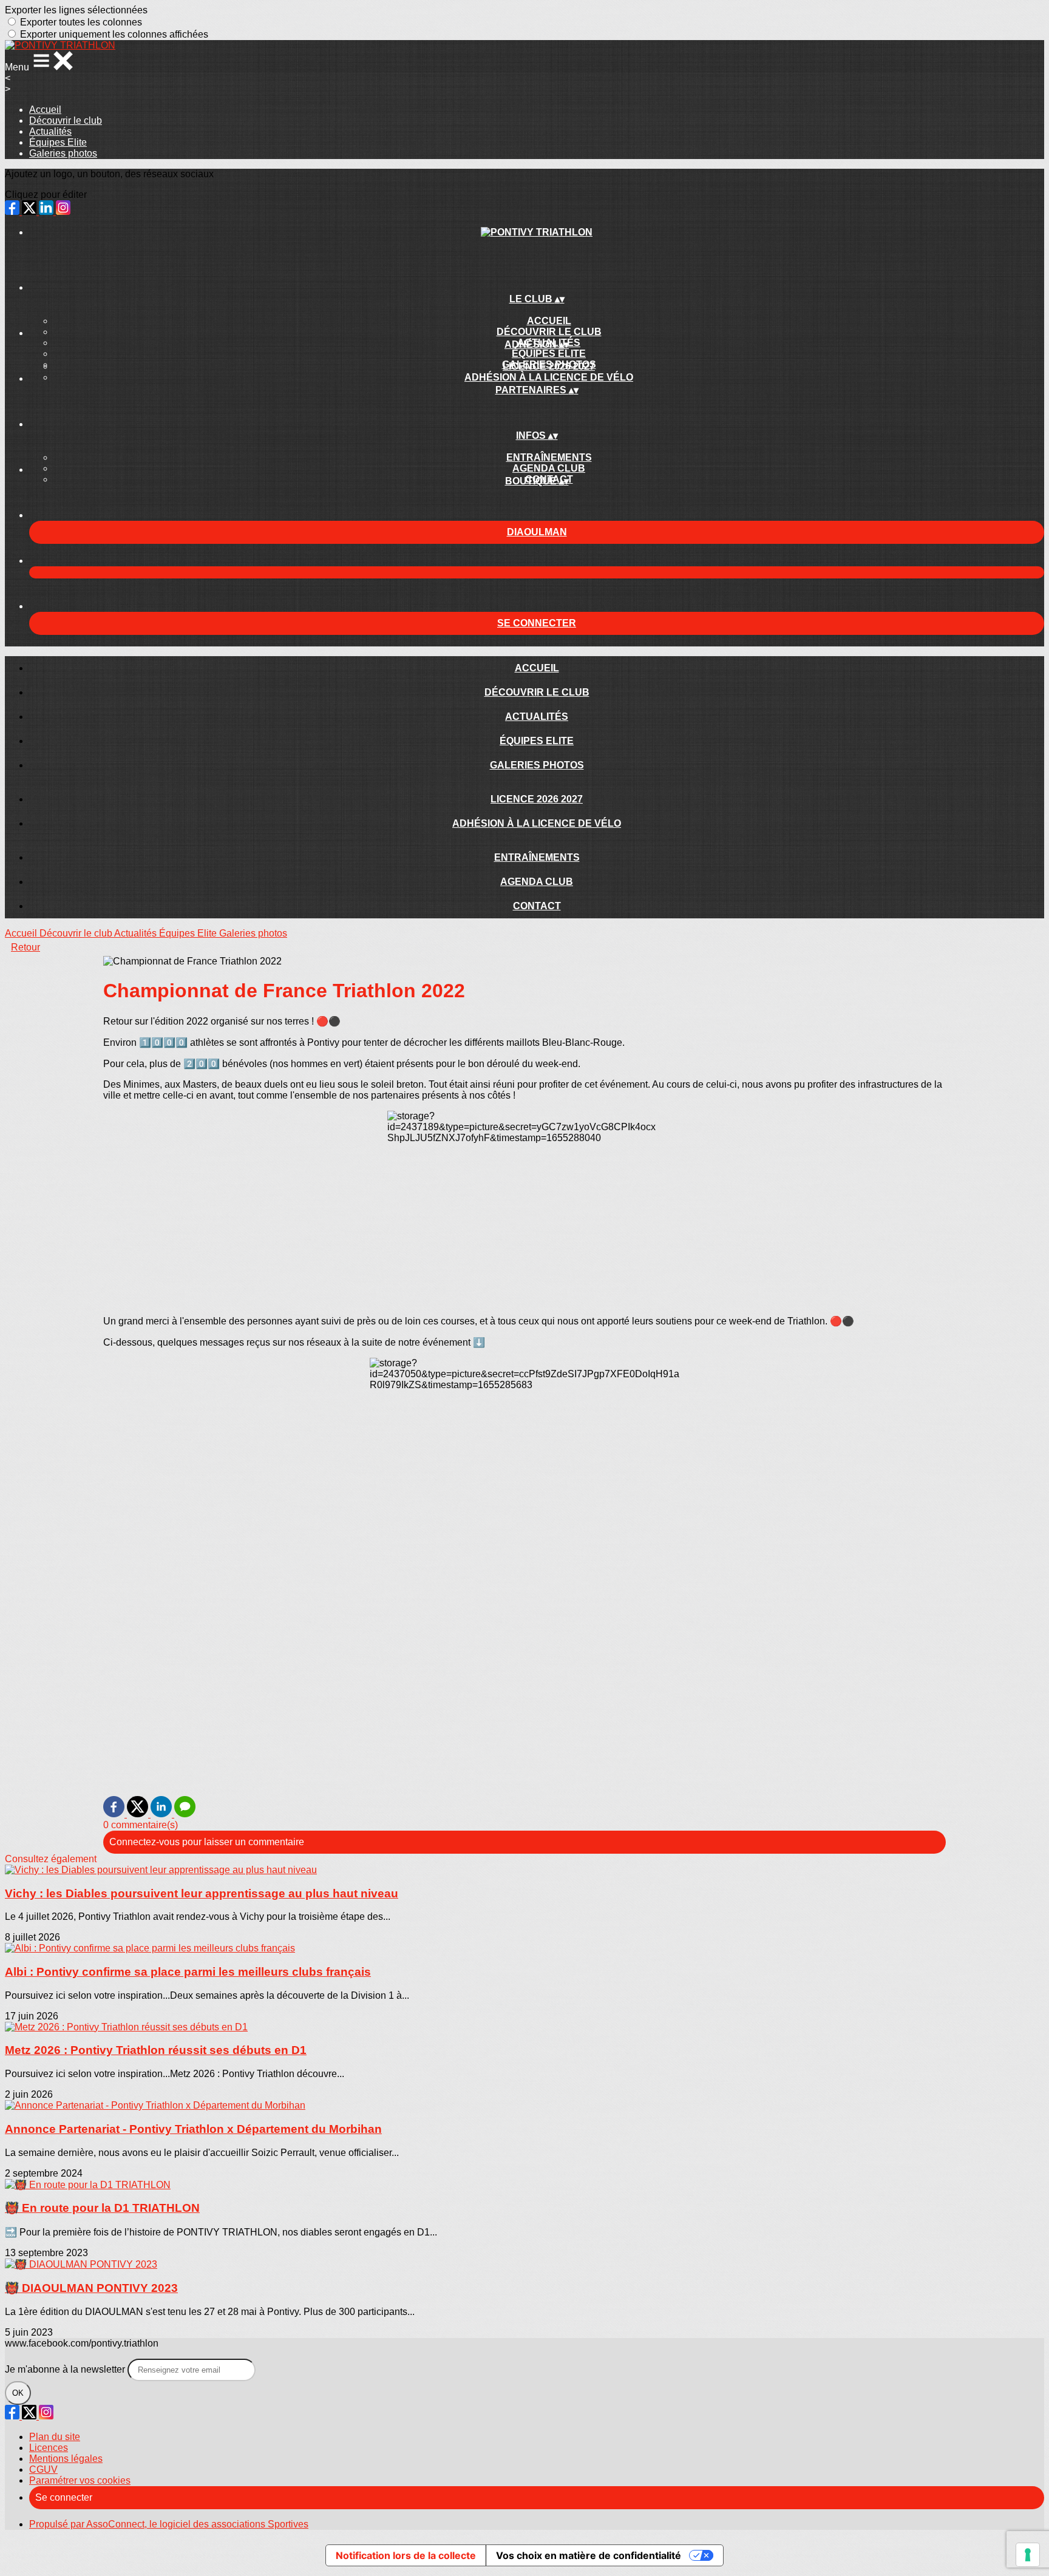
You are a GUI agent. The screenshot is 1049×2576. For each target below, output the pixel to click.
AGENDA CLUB (549, 468)
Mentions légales (66, 2459)
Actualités (50, 131)
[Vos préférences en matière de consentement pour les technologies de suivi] (1028, 2555)
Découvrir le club (66, 120)
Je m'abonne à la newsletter (66, 2369)
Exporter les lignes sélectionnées (76, 10)
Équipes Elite (58, 142)
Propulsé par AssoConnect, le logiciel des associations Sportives (169, 2524)
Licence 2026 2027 (549, 366)
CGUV (43, 2469)
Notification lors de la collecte (406, 2555)
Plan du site (55, 2437)
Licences (49, 2448)
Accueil (45, 110)
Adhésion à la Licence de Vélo (549, 377)
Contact (537, 906)
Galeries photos (63, 153)
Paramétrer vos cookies (80, 2480)
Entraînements (549, 457)
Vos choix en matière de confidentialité (589, 2555)
